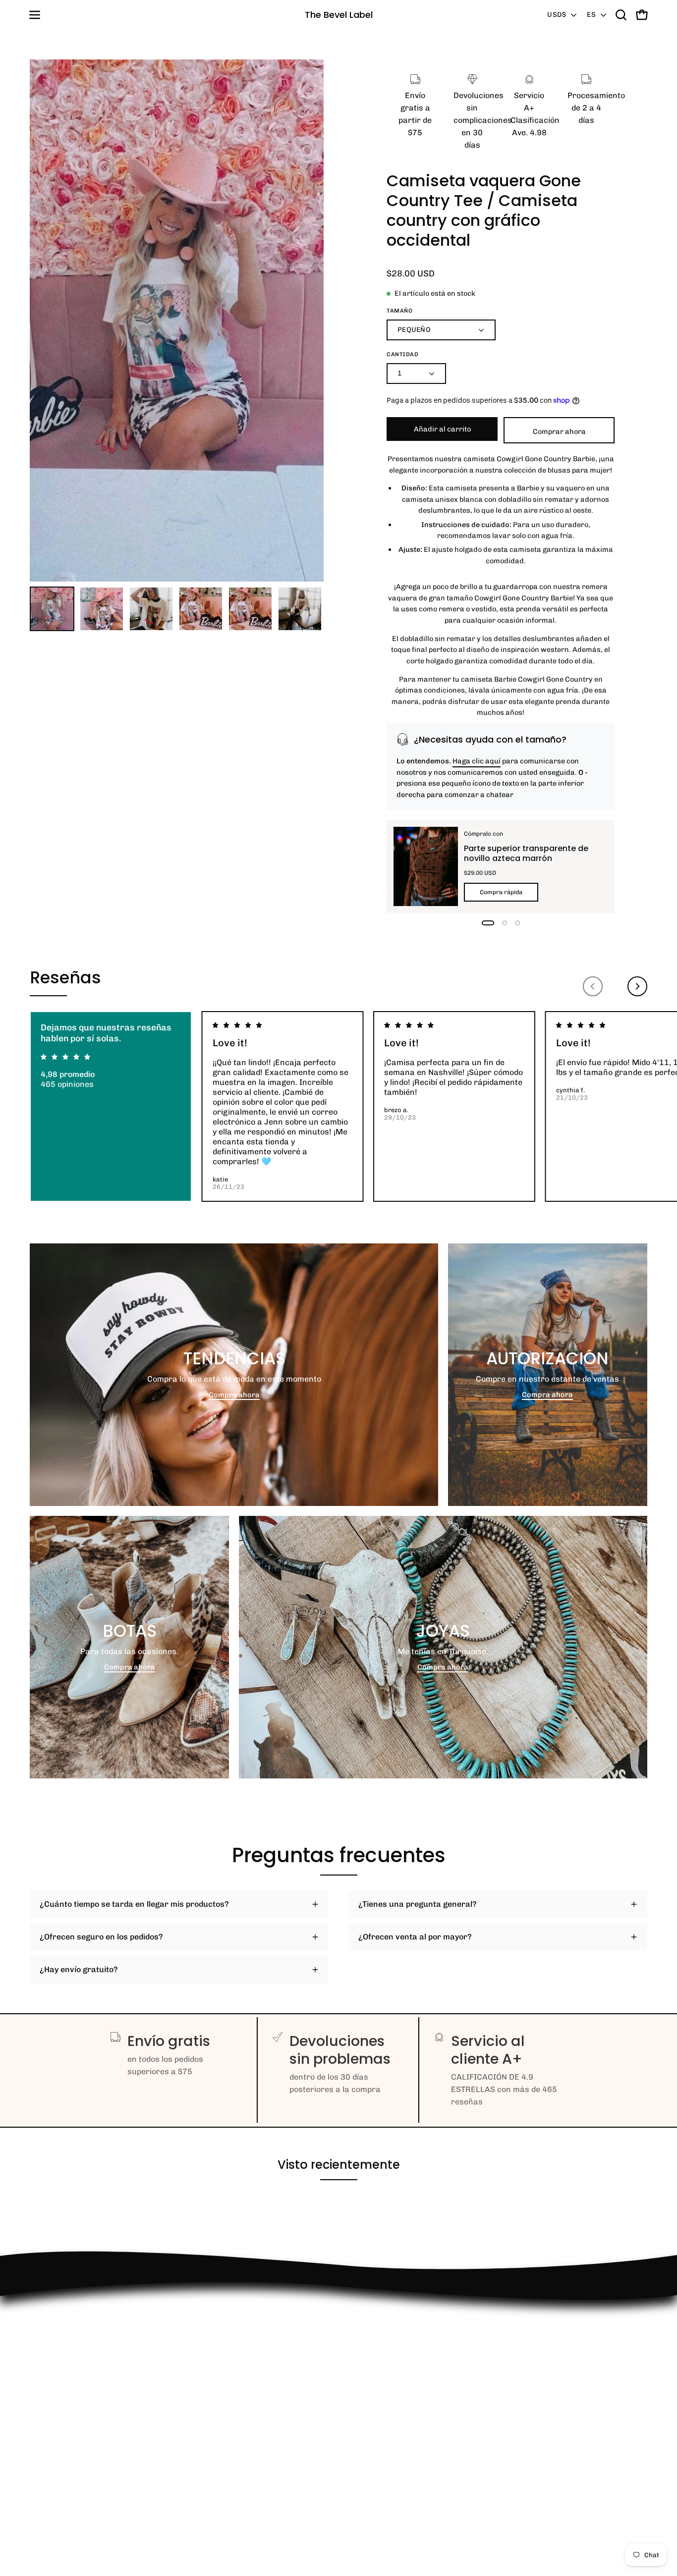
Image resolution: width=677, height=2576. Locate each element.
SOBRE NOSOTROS (64, 2497)
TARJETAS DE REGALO (72, 2481)
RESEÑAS (48, 2415)
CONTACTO (50, 2383)
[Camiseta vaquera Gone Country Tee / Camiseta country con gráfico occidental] (52, 609)
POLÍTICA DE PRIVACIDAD (79, 2448)
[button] (621, 15)
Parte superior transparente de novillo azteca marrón (526, 853)
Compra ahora (234, 1395)
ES (591, 15)
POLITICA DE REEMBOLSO (79, 2337)
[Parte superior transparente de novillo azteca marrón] (426, 866)
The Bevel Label (339, 15)
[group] (338, 1106)
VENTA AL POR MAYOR (72, 2399)
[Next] (637, 986)
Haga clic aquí (477, 761)
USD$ (557, 15)
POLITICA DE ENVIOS (69, 2432)
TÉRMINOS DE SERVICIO (76, 2464)
